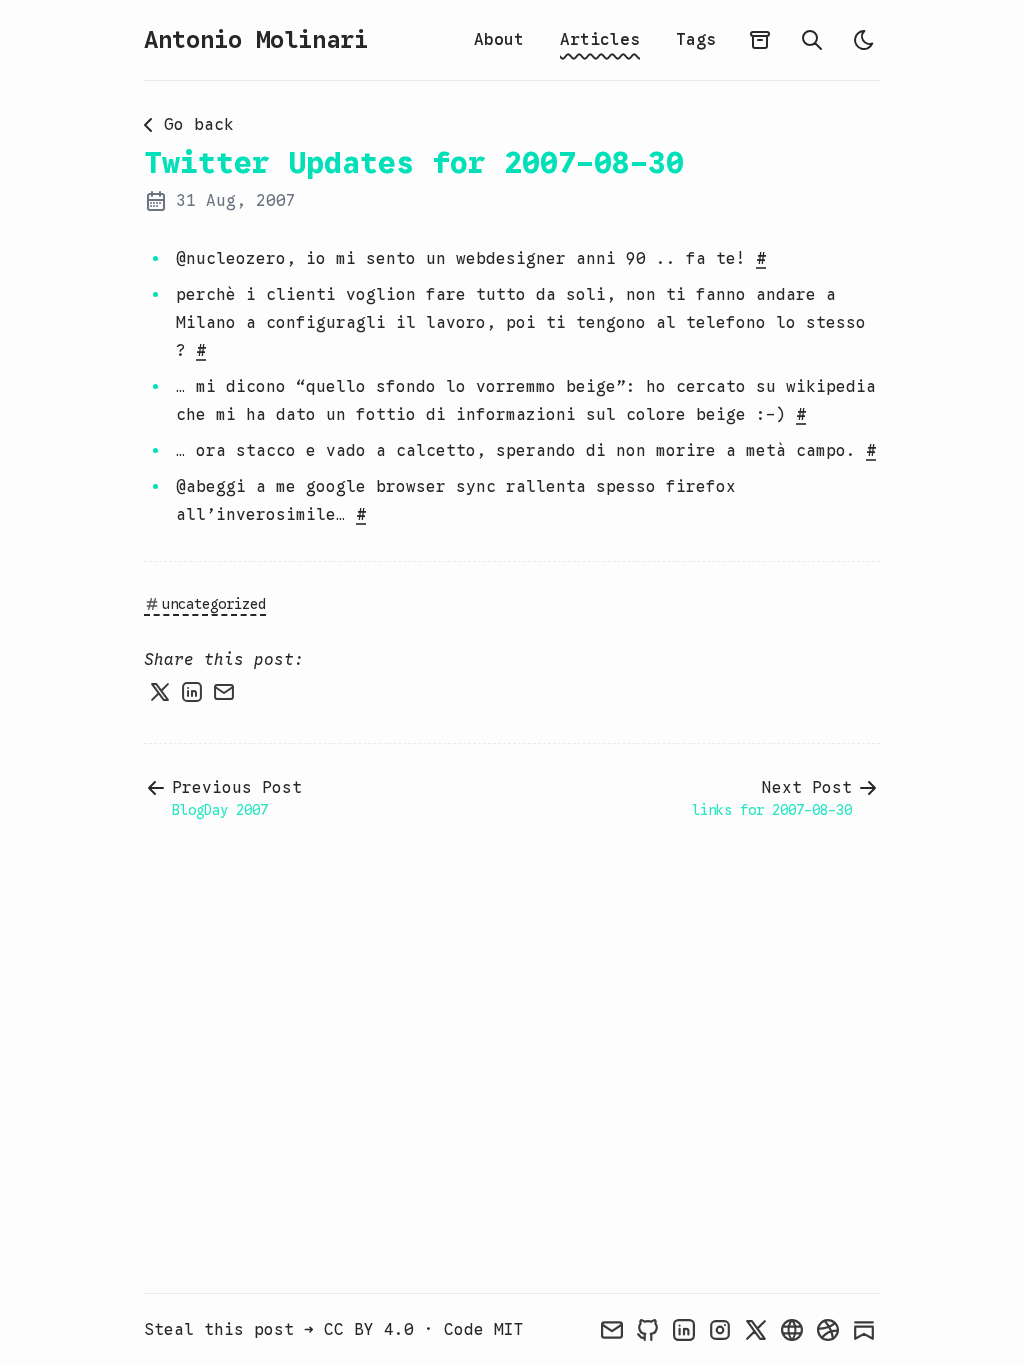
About (499, 40)
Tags (696, 40)
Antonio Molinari (256, 40)
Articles (600, 40)
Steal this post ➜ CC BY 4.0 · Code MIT (334, 1330)
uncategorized (214, 604)
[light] (864, 40)
